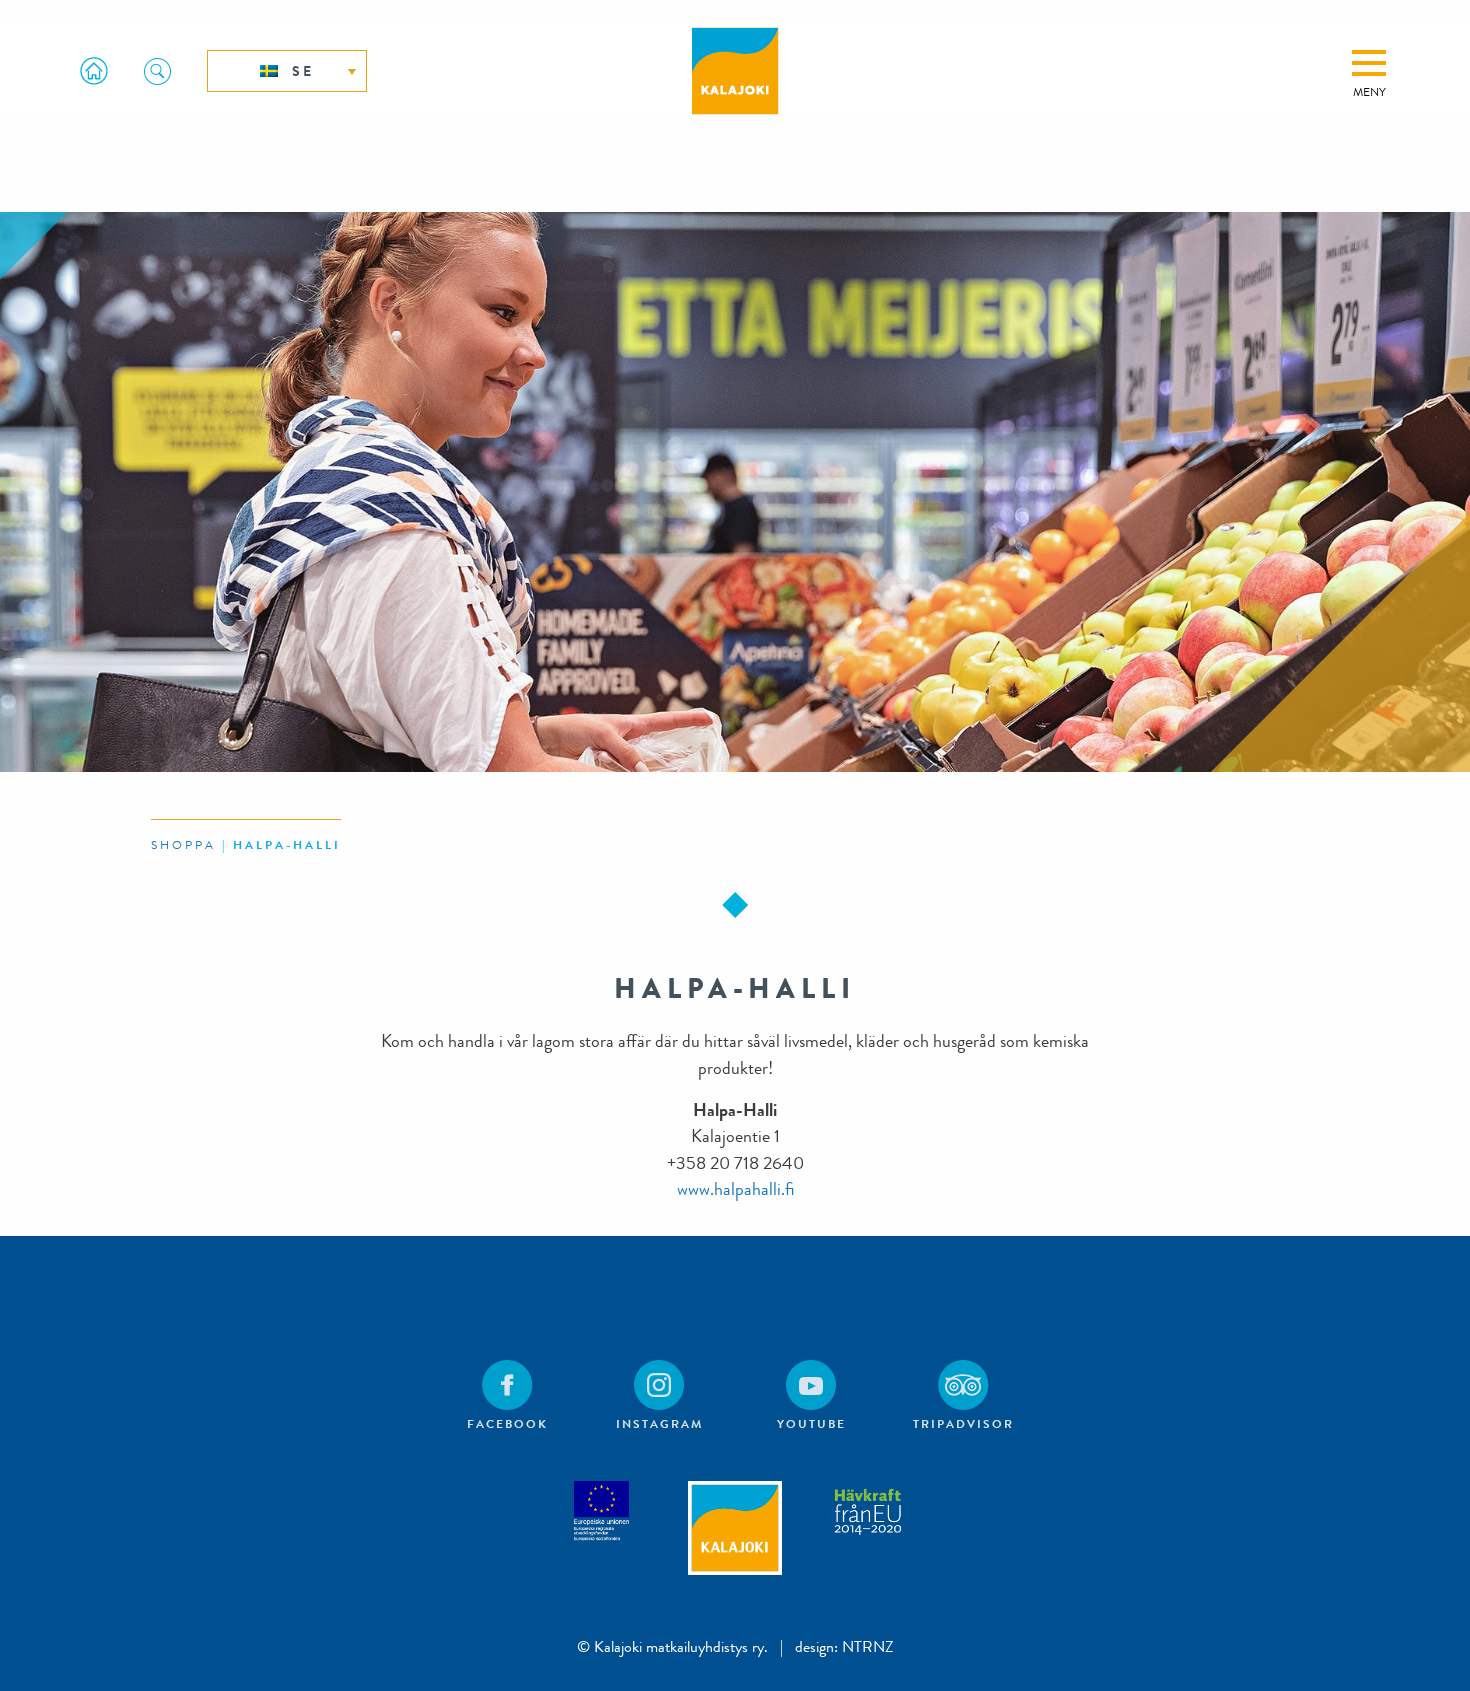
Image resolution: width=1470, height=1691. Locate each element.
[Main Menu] (1369, 63)
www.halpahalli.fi (735, 1189)
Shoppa (183, 845)
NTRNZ (868, 1646)
